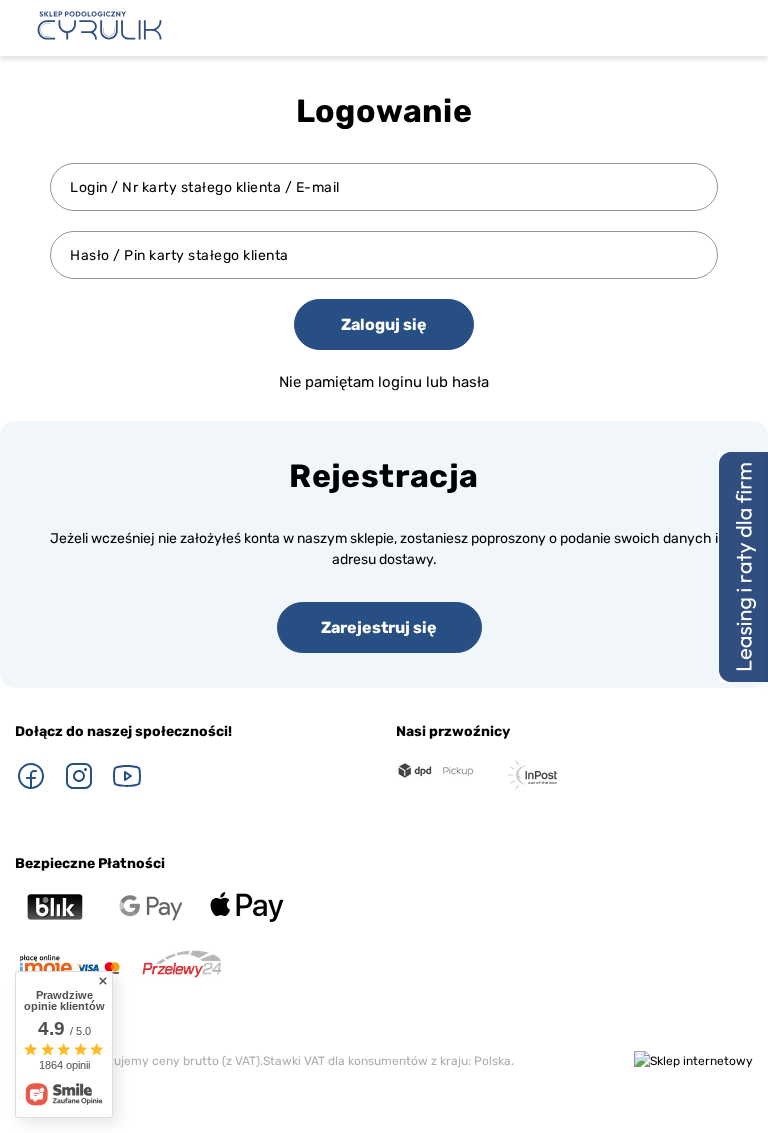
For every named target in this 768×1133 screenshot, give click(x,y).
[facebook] (31, 776)
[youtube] (127, 776)
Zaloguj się (384, 324)
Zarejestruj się (379, 627)
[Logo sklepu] (99, 25)
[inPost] (532, 775)
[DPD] (436, 771)
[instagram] (79, 776)
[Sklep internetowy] (693, 1061)
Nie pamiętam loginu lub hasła (384, 382)
